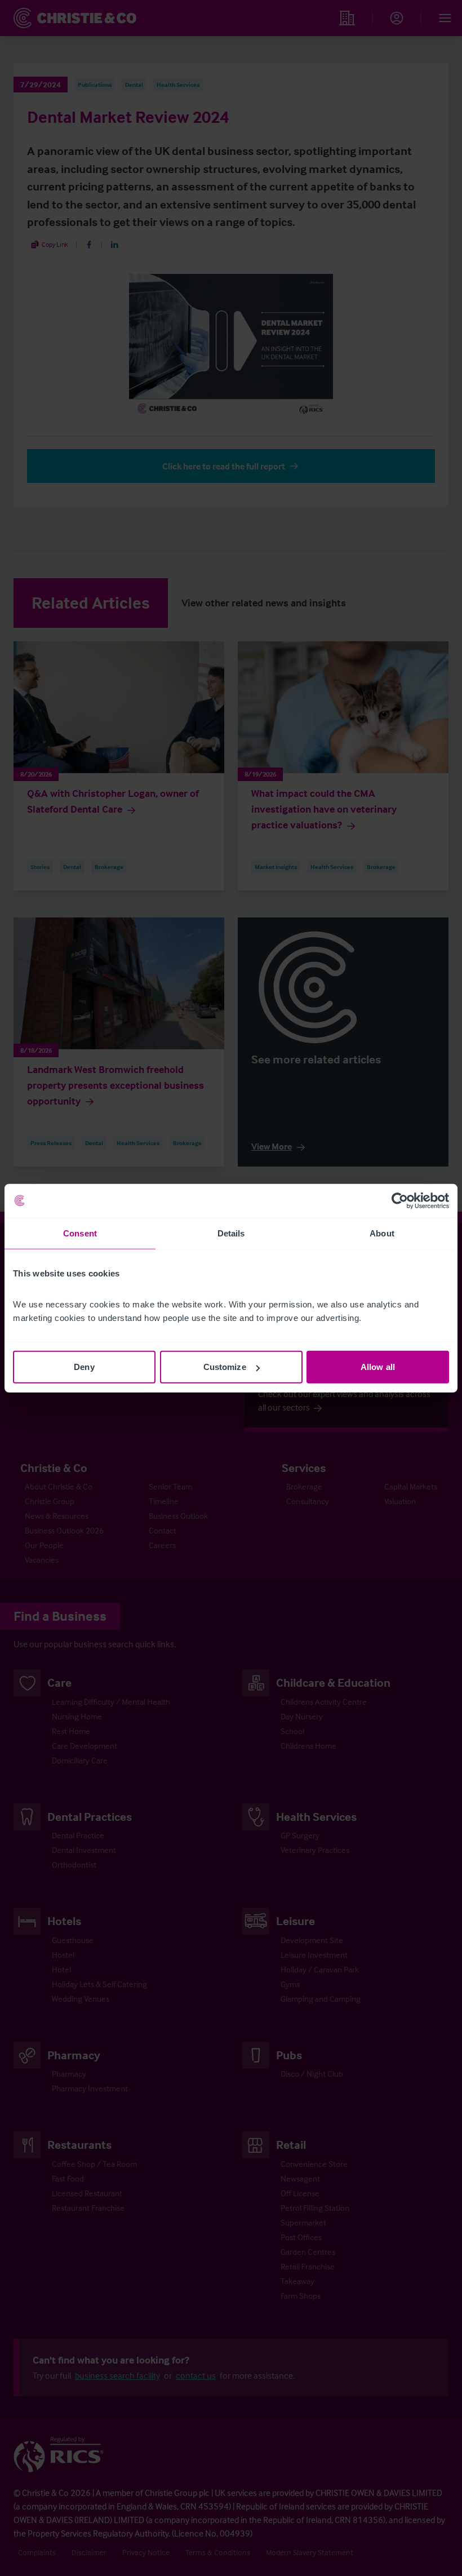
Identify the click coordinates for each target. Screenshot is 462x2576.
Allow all (378, 1367)
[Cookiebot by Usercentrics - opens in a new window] (400, 1200)
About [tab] (382, 1233)
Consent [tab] (80, 1233)
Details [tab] (231, 1233)
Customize (225, 1367)
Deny (84, 1367)
